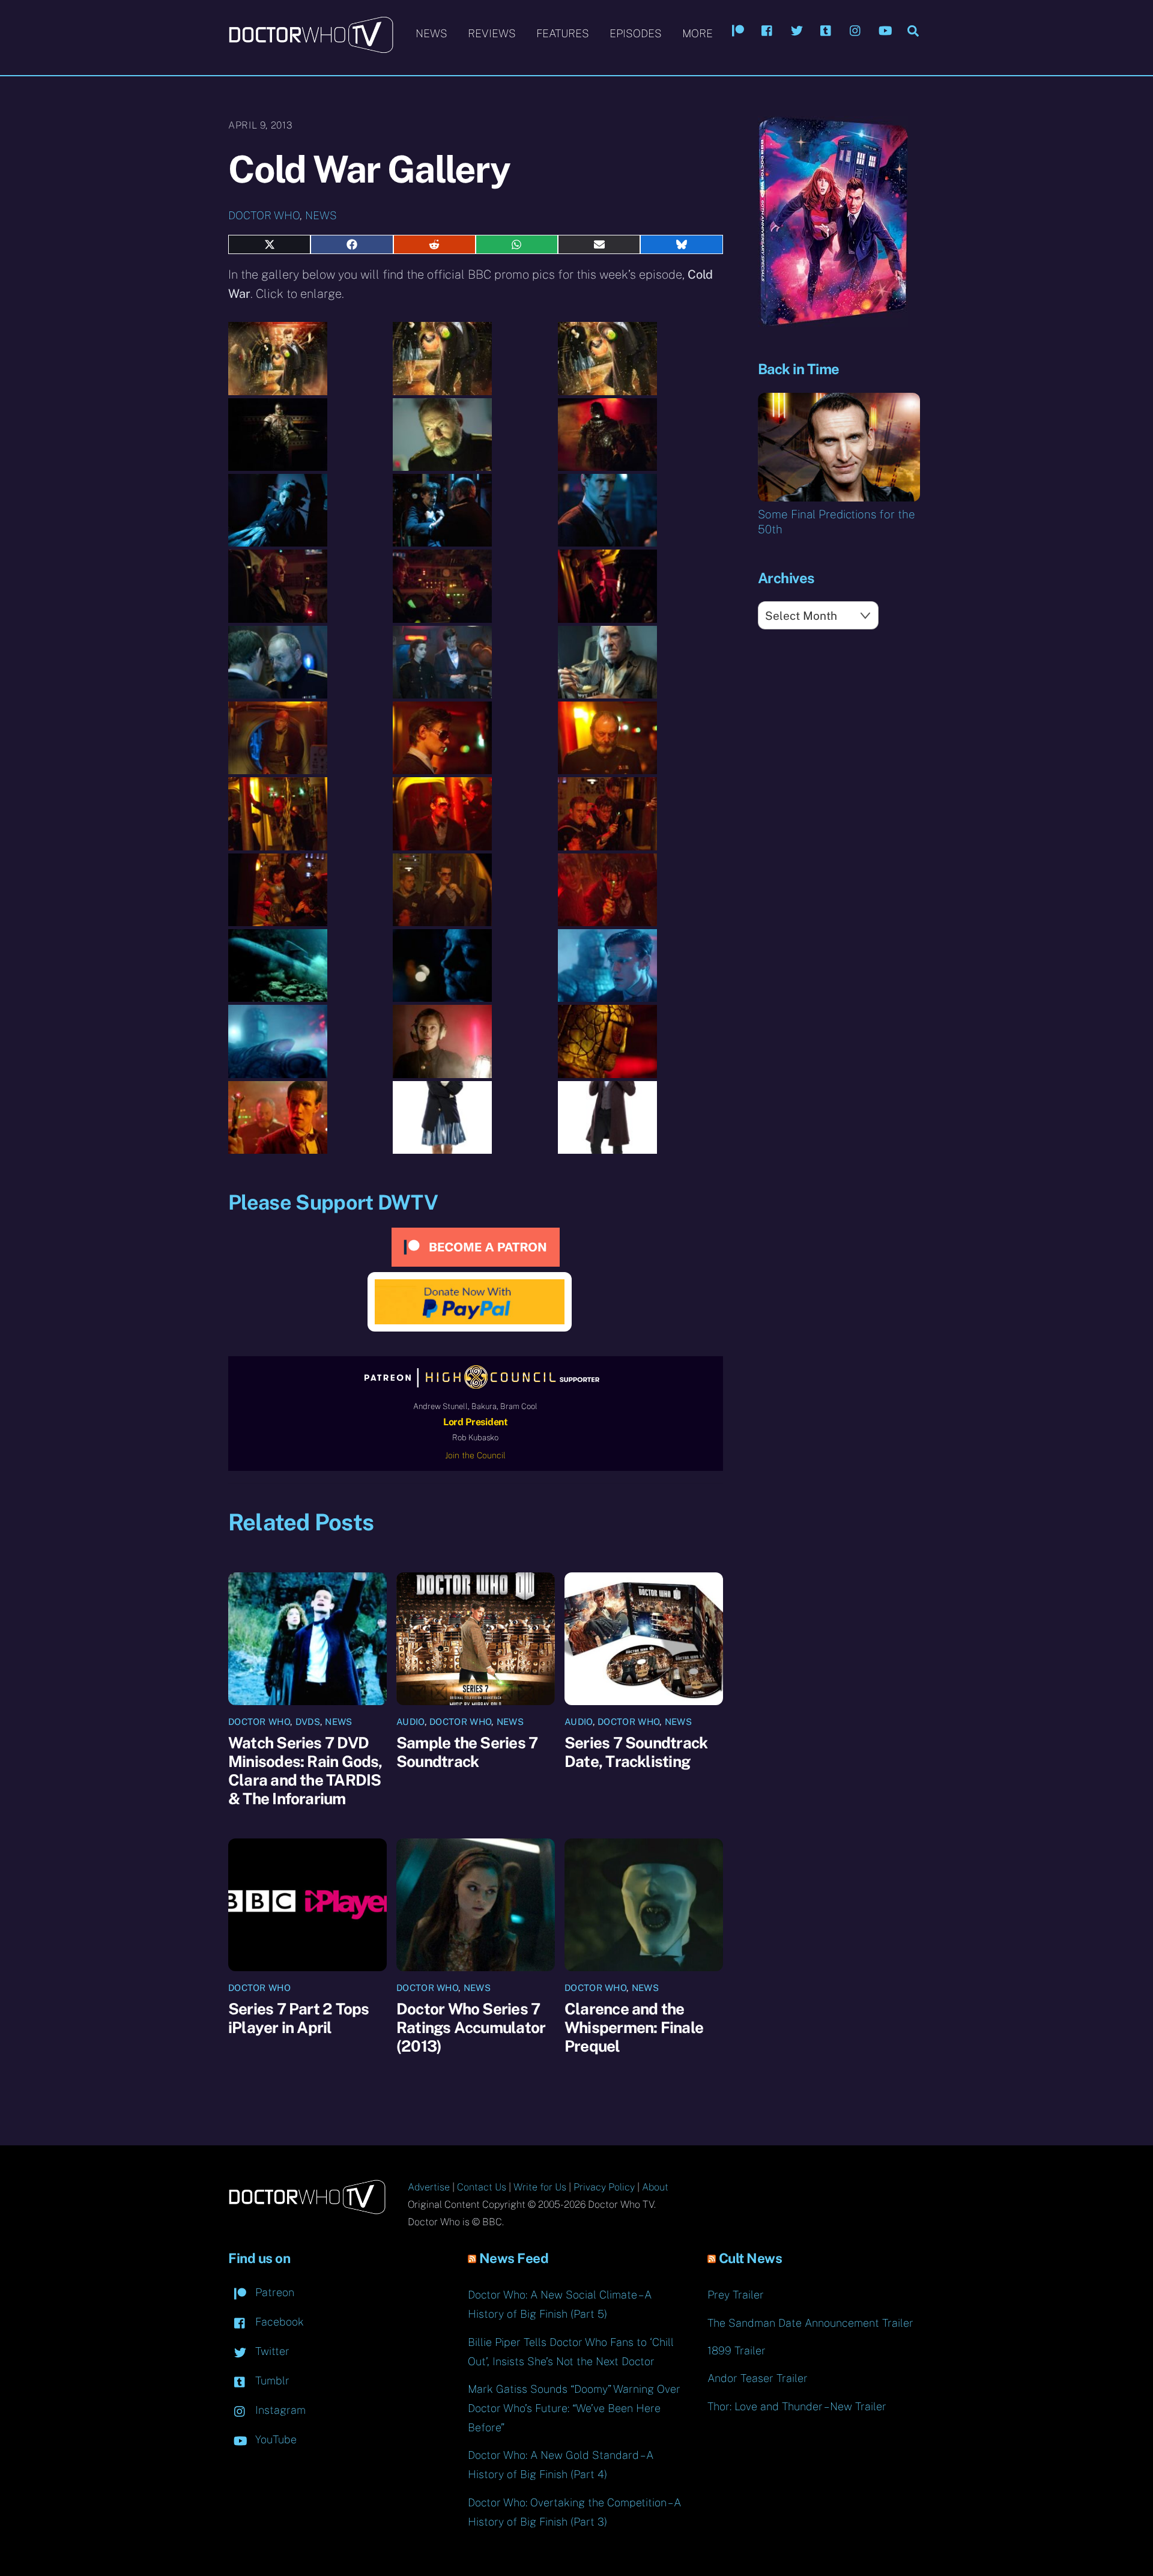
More (698, 33)
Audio (410, 1722)
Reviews (492, 33)
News (431, 33)
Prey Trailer (736, 2295)
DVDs (308, 1722)
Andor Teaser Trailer (758, 2378)
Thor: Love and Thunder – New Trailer (797, 2406)
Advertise (429, 2187)
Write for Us (540, 2187)
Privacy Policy (604, 2187)
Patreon (273, 2292)
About (655, 2187)
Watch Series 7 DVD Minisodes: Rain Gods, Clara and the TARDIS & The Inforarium (305, 1771)
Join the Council (475, 1455)
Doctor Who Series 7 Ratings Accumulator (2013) (471, 2027)
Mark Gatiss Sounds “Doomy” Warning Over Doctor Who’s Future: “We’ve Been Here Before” (574, 2408)
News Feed (514, 2258)
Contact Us (482, 2187)
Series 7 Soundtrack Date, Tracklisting (636, 1752)
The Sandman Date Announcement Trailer (810, 2323)
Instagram (279, 2410)
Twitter (271, 2351)
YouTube (274, 2439)
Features (563, 33)
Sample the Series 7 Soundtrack (467, 1752)
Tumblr (271, 2381)
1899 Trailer (737, 2350)
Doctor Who (264, 215)
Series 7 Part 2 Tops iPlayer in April (298, 2018)
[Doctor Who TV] (311, 47)
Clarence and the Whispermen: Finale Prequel (634, 2027)
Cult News (751, 2258)
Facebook (278, 2322)
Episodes (636, 33)
